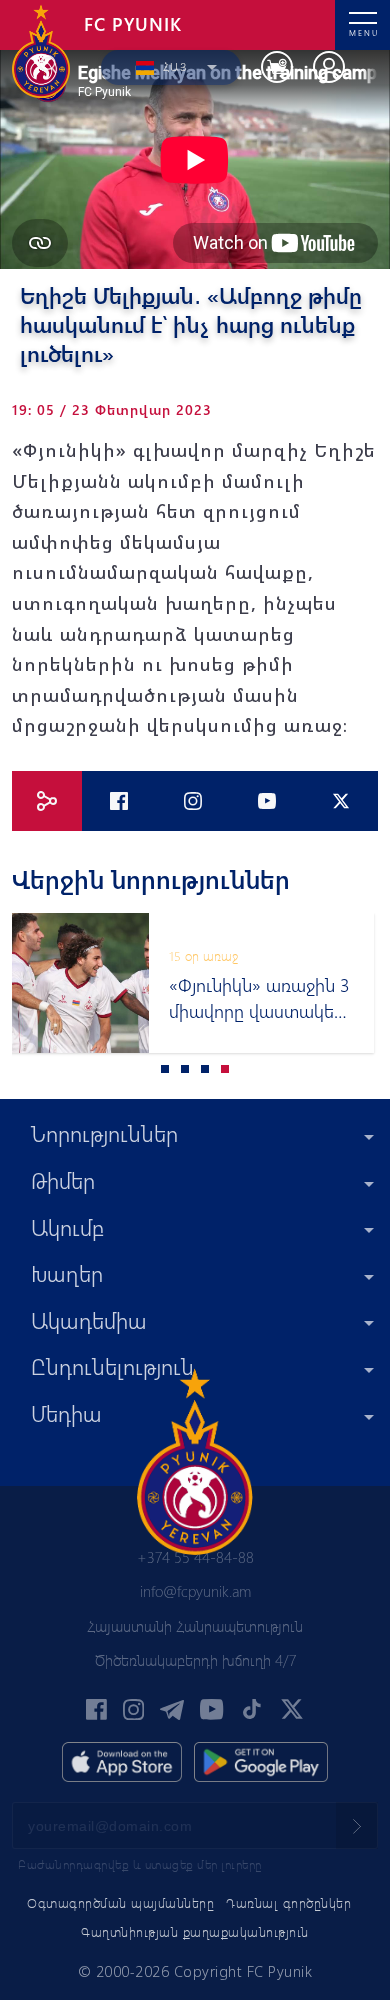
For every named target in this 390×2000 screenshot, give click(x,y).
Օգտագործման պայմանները (120, 1902)
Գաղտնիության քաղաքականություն (195, 1931)
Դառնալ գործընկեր (288, 1902)
